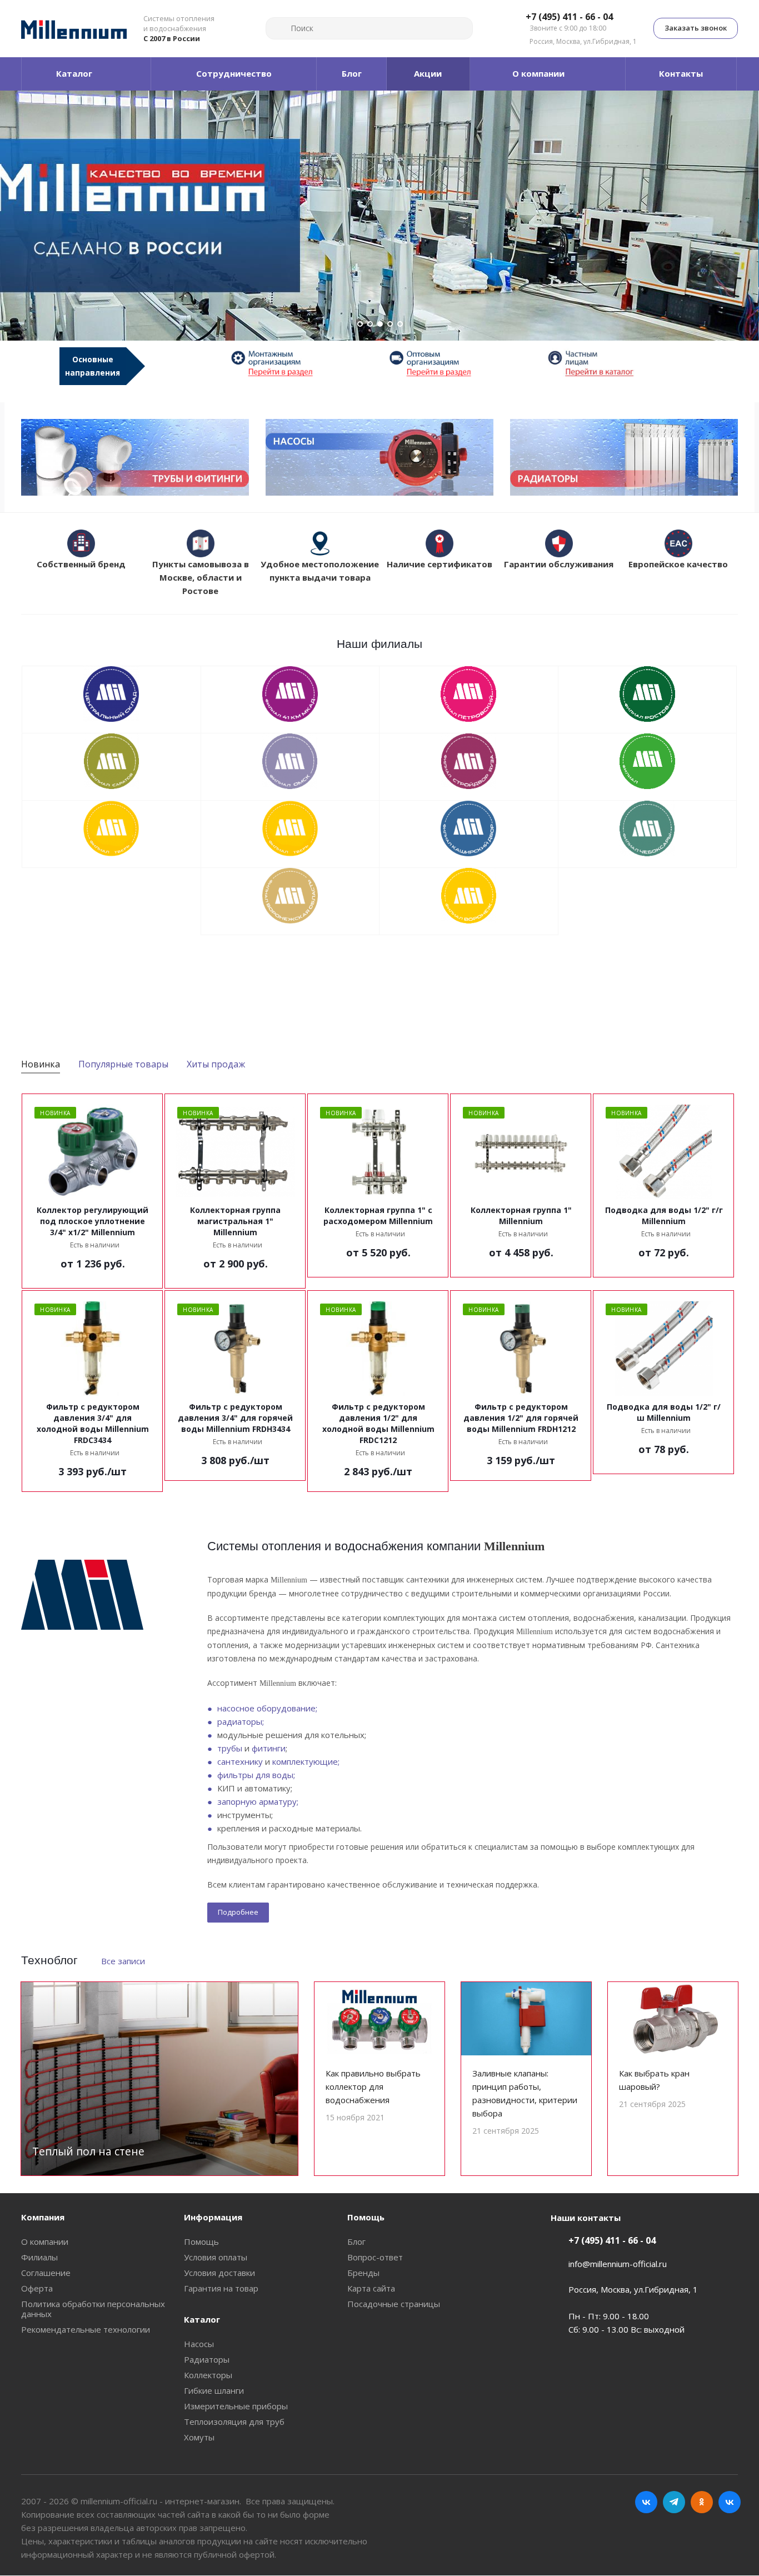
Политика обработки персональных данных (93, 2309)
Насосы (199, 2344)
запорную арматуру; (258, 1801)
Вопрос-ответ (375, 2257)
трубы (230, 1748)
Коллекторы (208, 2375)
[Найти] (279, 28)
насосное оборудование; (267, 1708)
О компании (45, 2241)
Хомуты (199, 2437)
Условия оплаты (216, 2257)
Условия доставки (219, 2273)
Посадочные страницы (394, 2304)
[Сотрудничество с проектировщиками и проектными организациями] (617, 363)
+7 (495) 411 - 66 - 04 (569, 17)
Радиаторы (207, 2359)
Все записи (123, 1961)
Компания (43, 2217)
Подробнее (238, 1912)
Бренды (363, 2273)
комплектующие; (306, 1761)
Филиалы (39, 2257)
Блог (356, 2241)
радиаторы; (241, 1721)
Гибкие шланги (214, 2390)
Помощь (201, 2241)
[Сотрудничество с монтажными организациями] (300, 363)
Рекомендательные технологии (86, 2329)
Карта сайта (371, 2288)
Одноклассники (702, 2502)
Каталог (202, 2319)
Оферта (37, 2288)
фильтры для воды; (256, 1775)
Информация (213, 2217)
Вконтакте (646, 2502)
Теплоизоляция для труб (234, 2422)
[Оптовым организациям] (459, 363)
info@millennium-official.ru (618, 2264)
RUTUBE (730, 2502)
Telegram (674, 2502)
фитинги (269, 1748)
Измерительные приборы (236, 2406)
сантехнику (240, 1761)
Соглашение (46, 2273)
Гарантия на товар (221, 2288)
